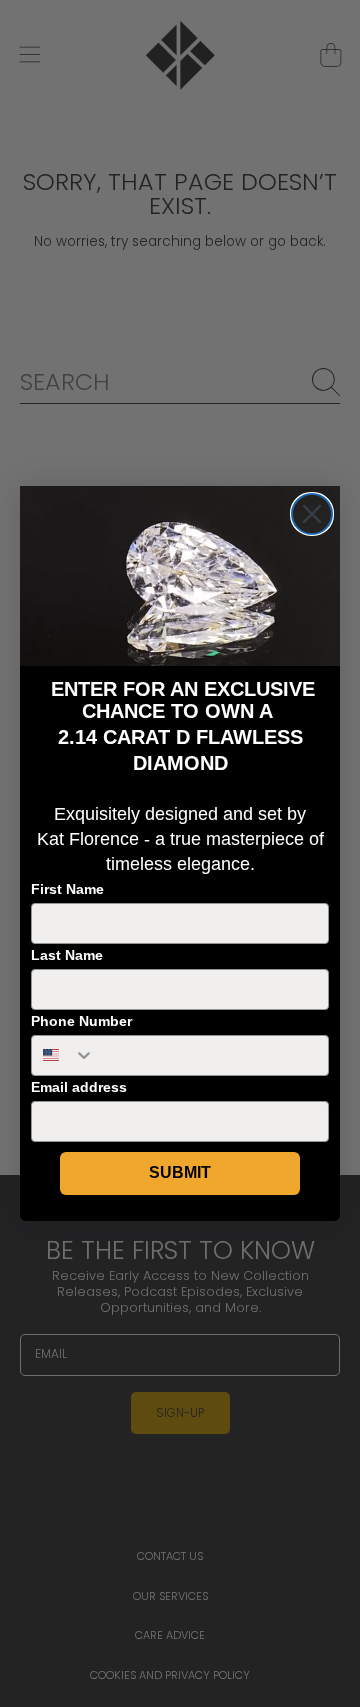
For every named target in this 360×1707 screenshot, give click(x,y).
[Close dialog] (312, 514)
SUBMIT (180, 1172)
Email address (79, 1087)
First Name (67, 889)
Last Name (67, 955)
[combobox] (63, 1055)
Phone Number (81, 1021)
